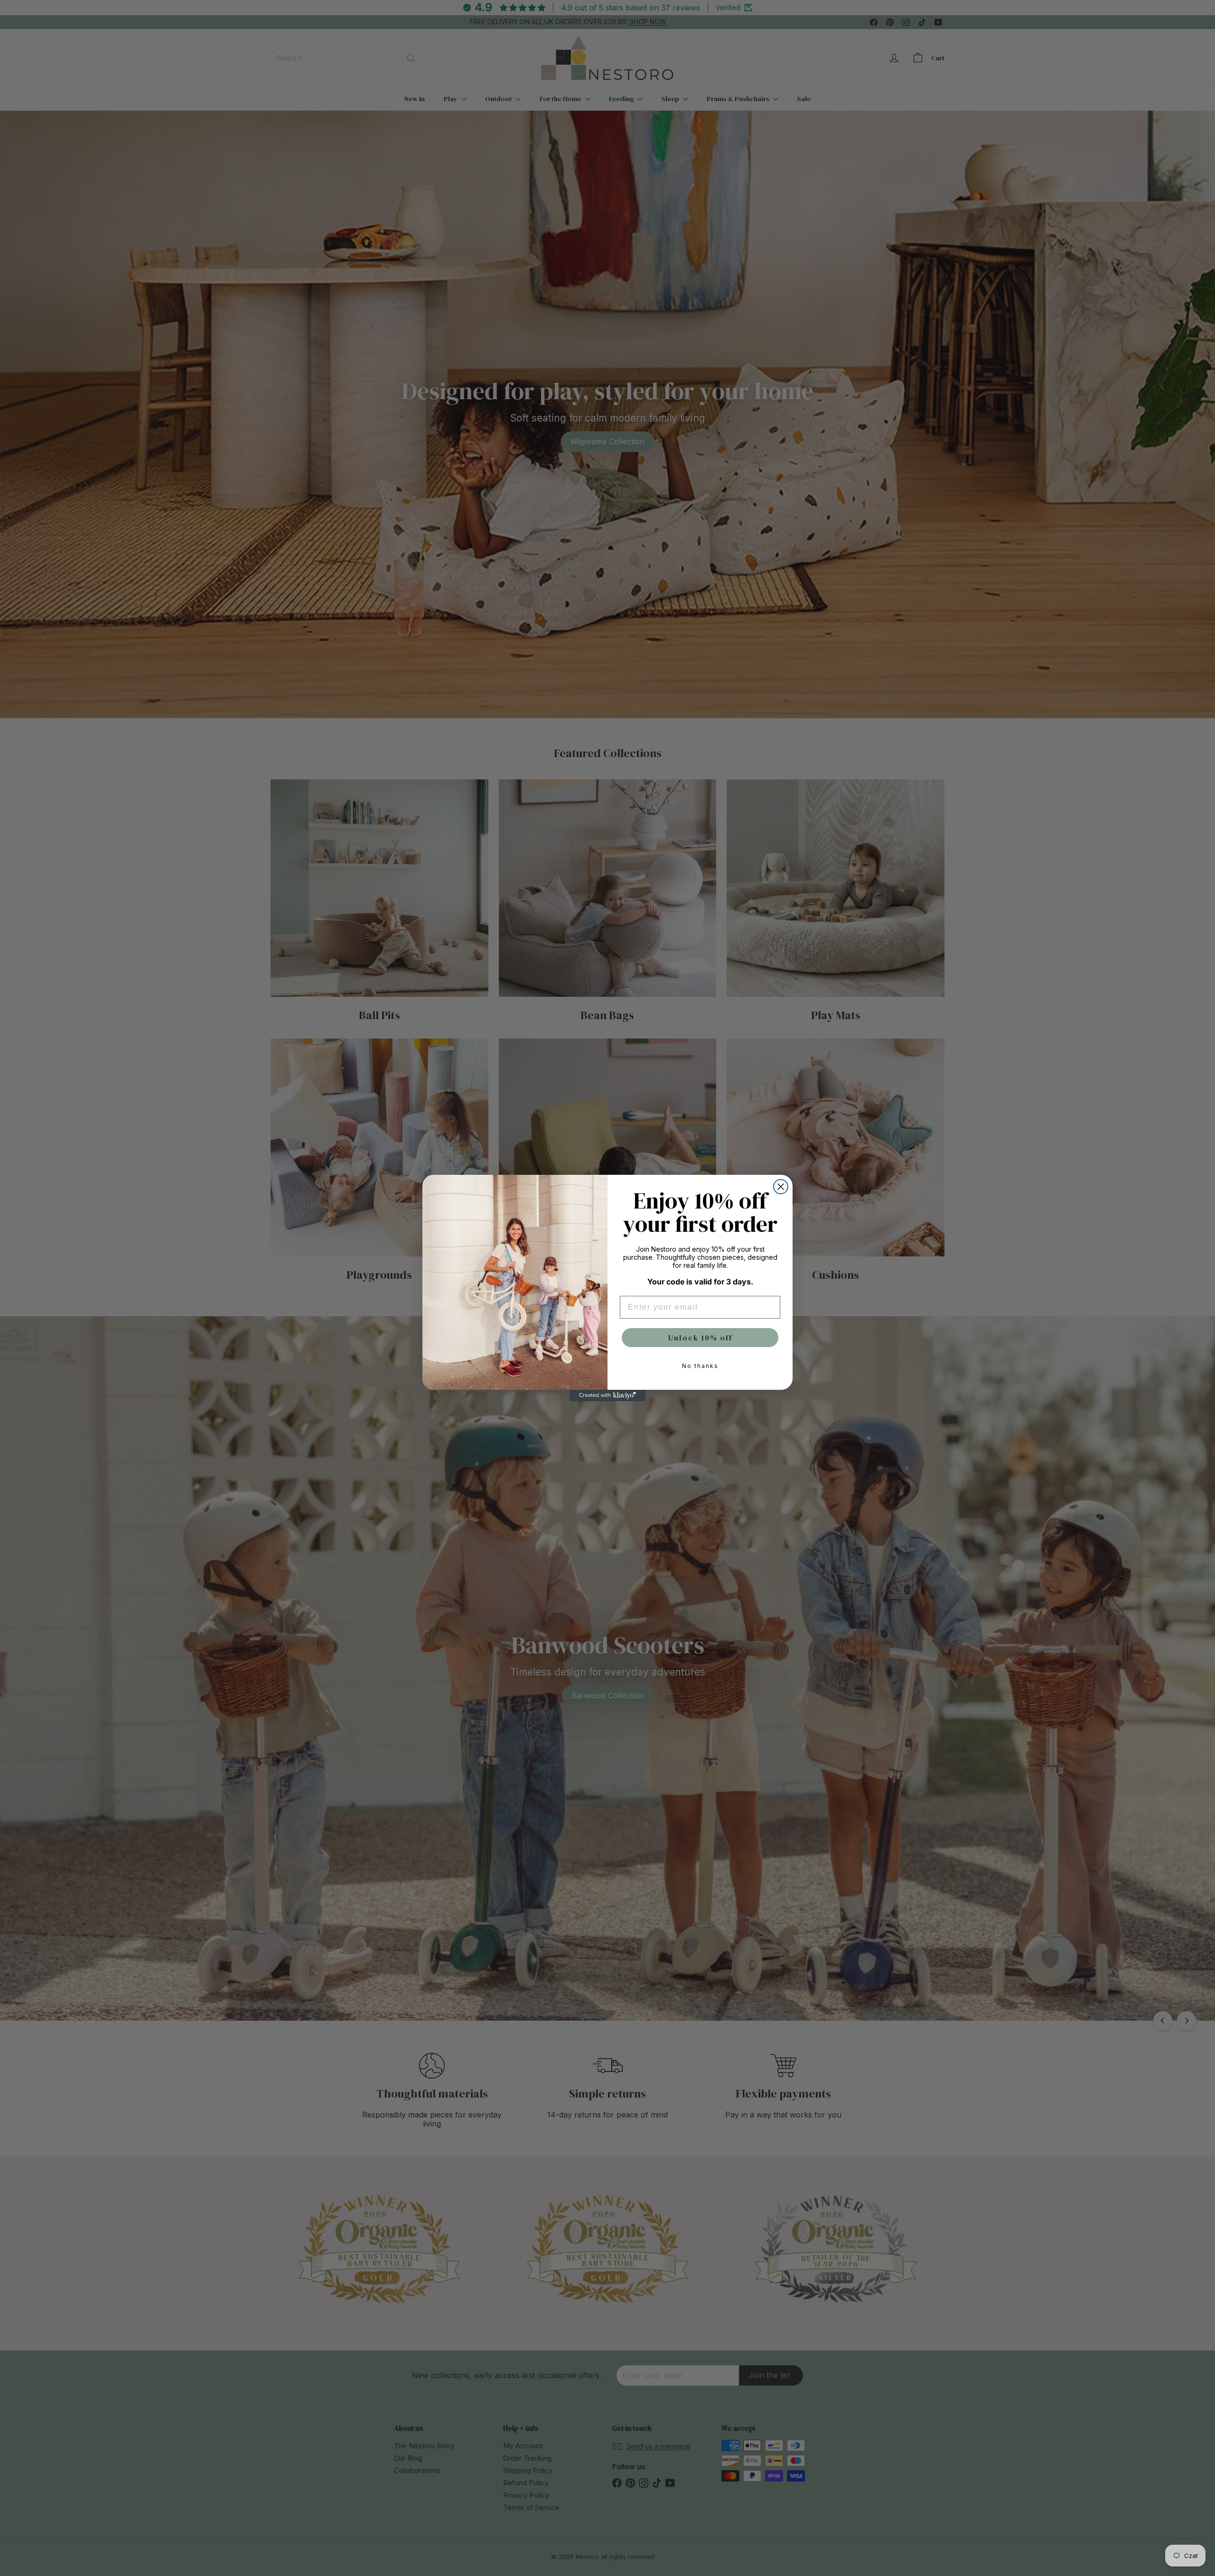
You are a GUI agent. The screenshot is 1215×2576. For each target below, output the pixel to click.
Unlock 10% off (700, 1338)
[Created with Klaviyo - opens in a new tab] (607, 1396)
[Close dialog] (781, 1187)
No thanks (700, 1366)
